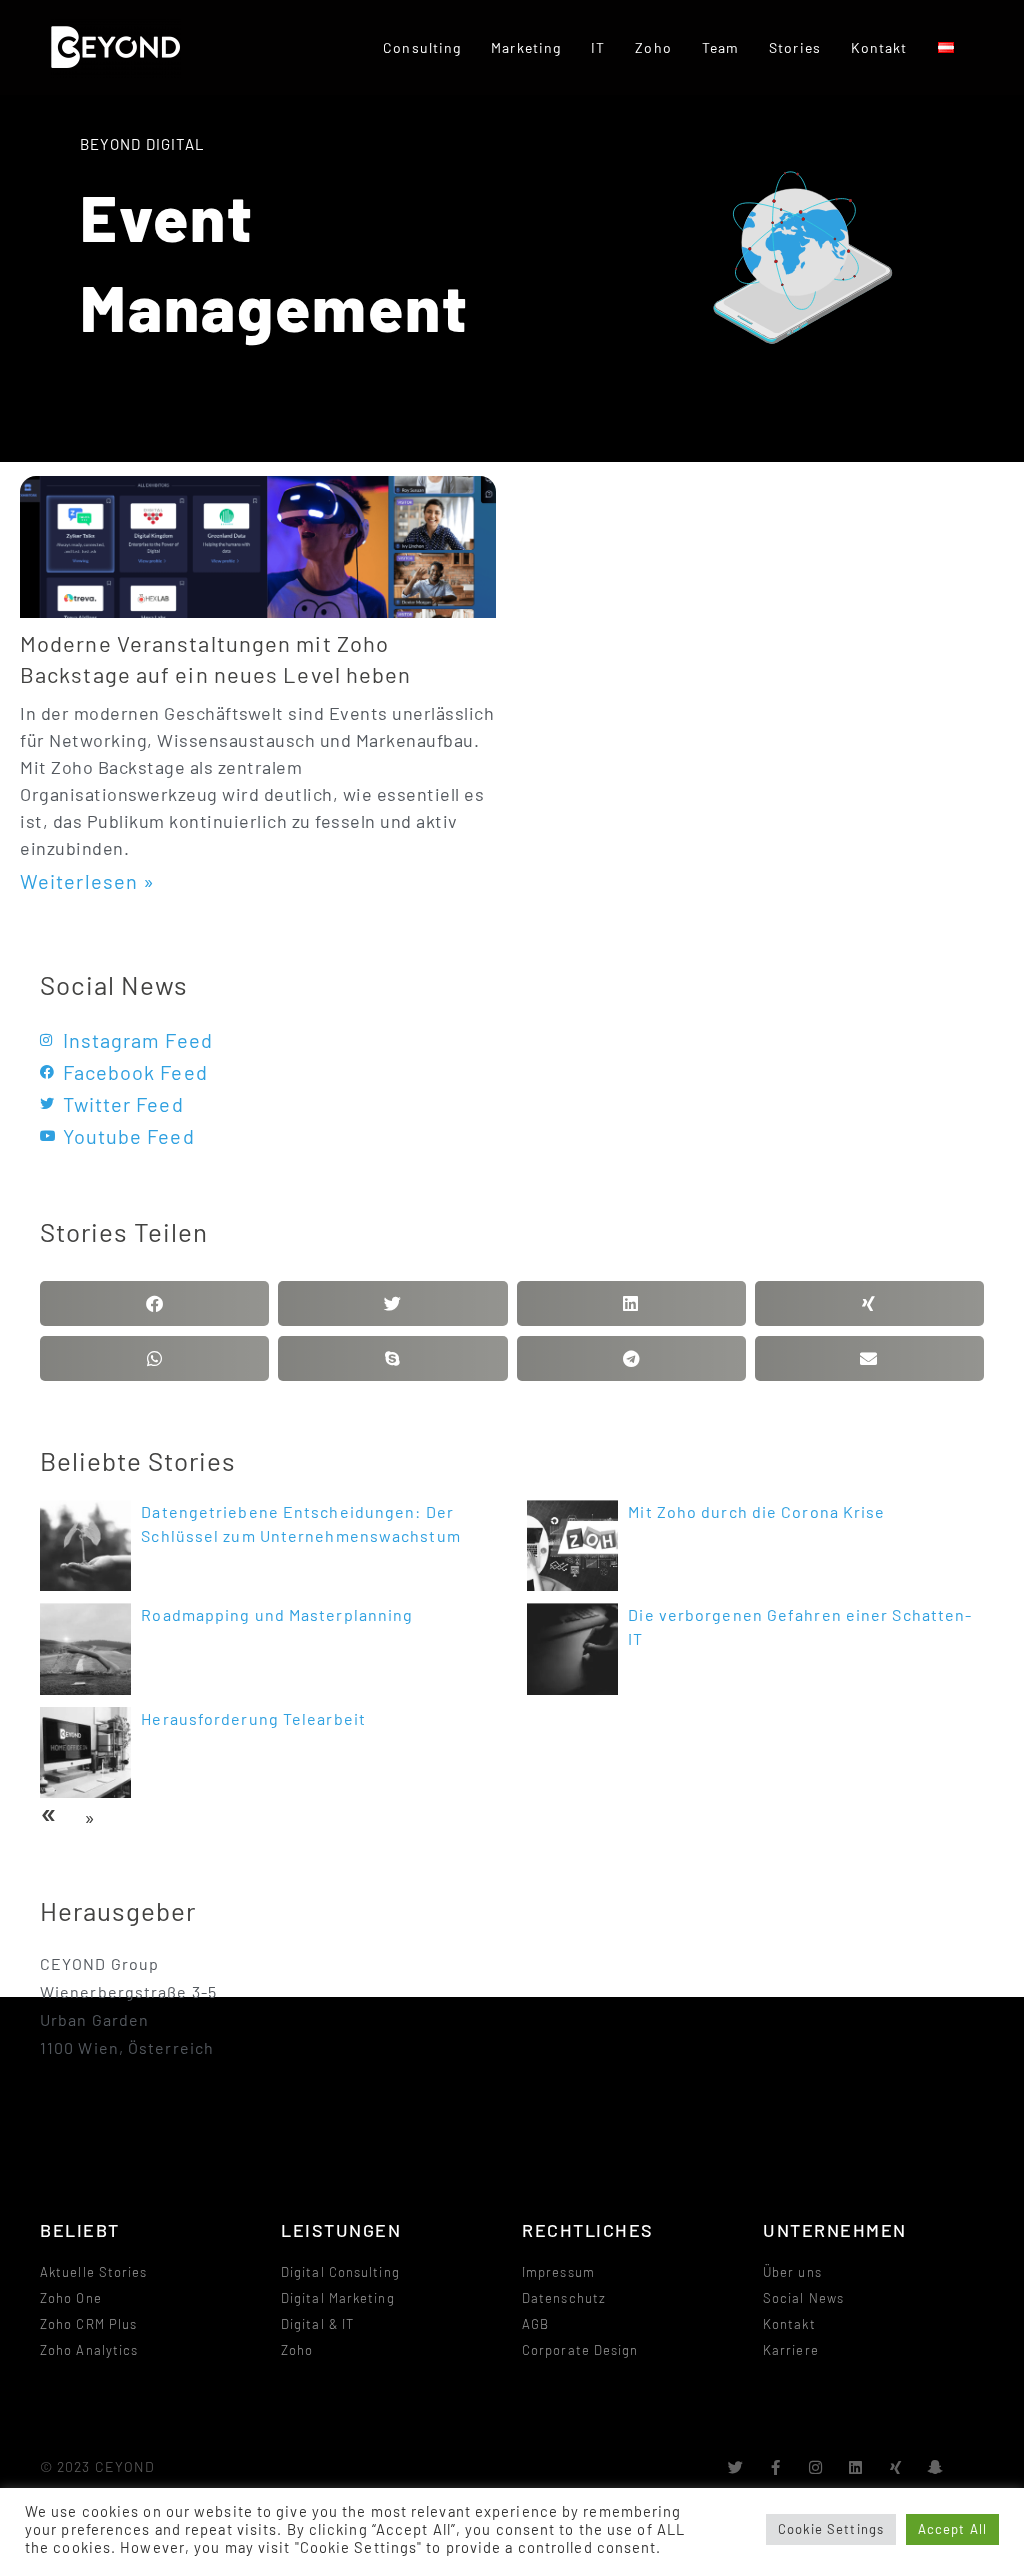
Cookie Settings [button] (831, 2529)
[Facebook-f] (776, 2467)
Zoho (653, 47)
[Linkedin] (856, 2467)
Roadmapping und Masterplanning (277, 1614)
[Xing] (896, 2467)
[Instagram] (816, 2467)
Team (720, 47)
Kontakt (879, 47)
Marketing (526, 47)
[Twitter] (735, 2467)
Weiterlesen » (87, 881)
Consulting (422, 47)
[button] (154, 1303)
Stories (795, 47)
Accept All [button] (952, 2529)
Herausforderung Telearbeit (253, 1718)
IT (598, 47)
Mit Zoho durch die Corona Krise (756, 1511)
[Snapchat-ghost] (936, 2467)
